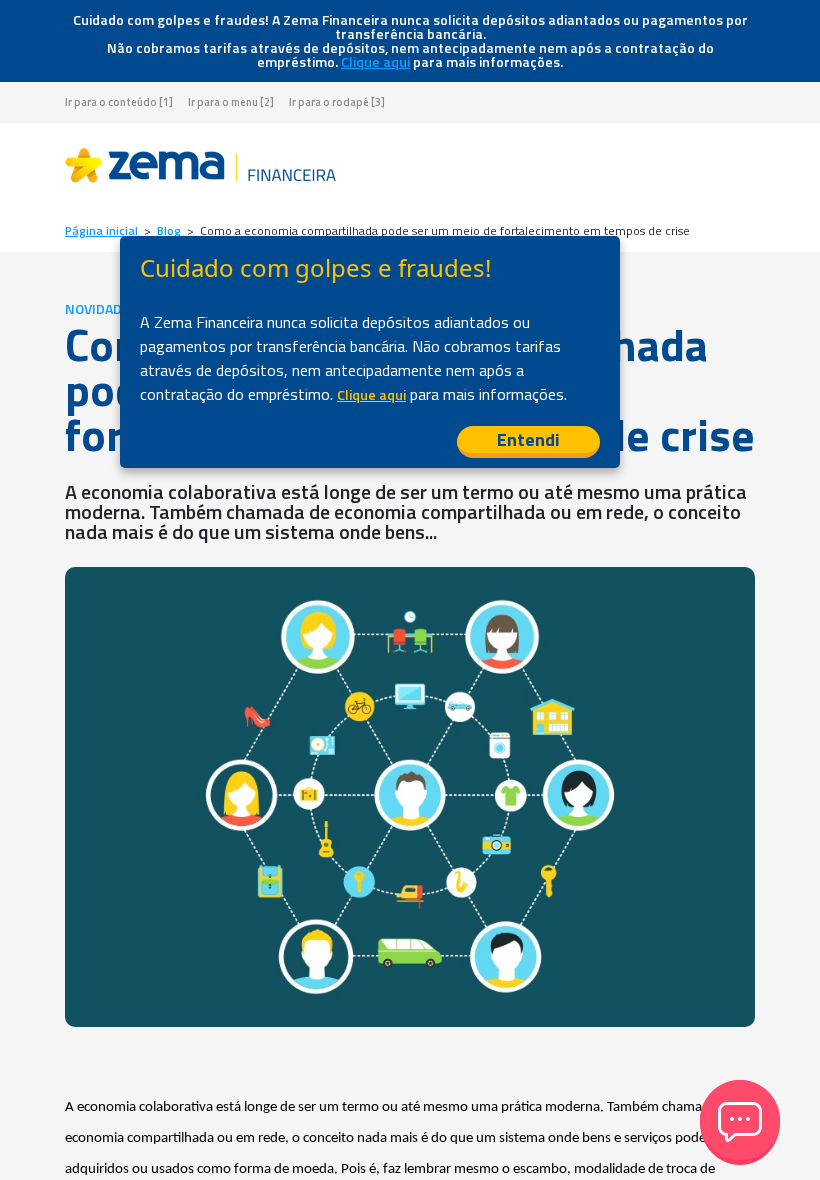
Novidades (101, 309)
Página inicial (101, 231)
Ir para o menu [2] (231, 102)
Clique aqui (375, 62)
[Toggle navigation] (739, 169)
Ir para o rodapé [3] (337, 102)
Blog (169, 231)
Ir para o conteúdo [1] (119, 102)
